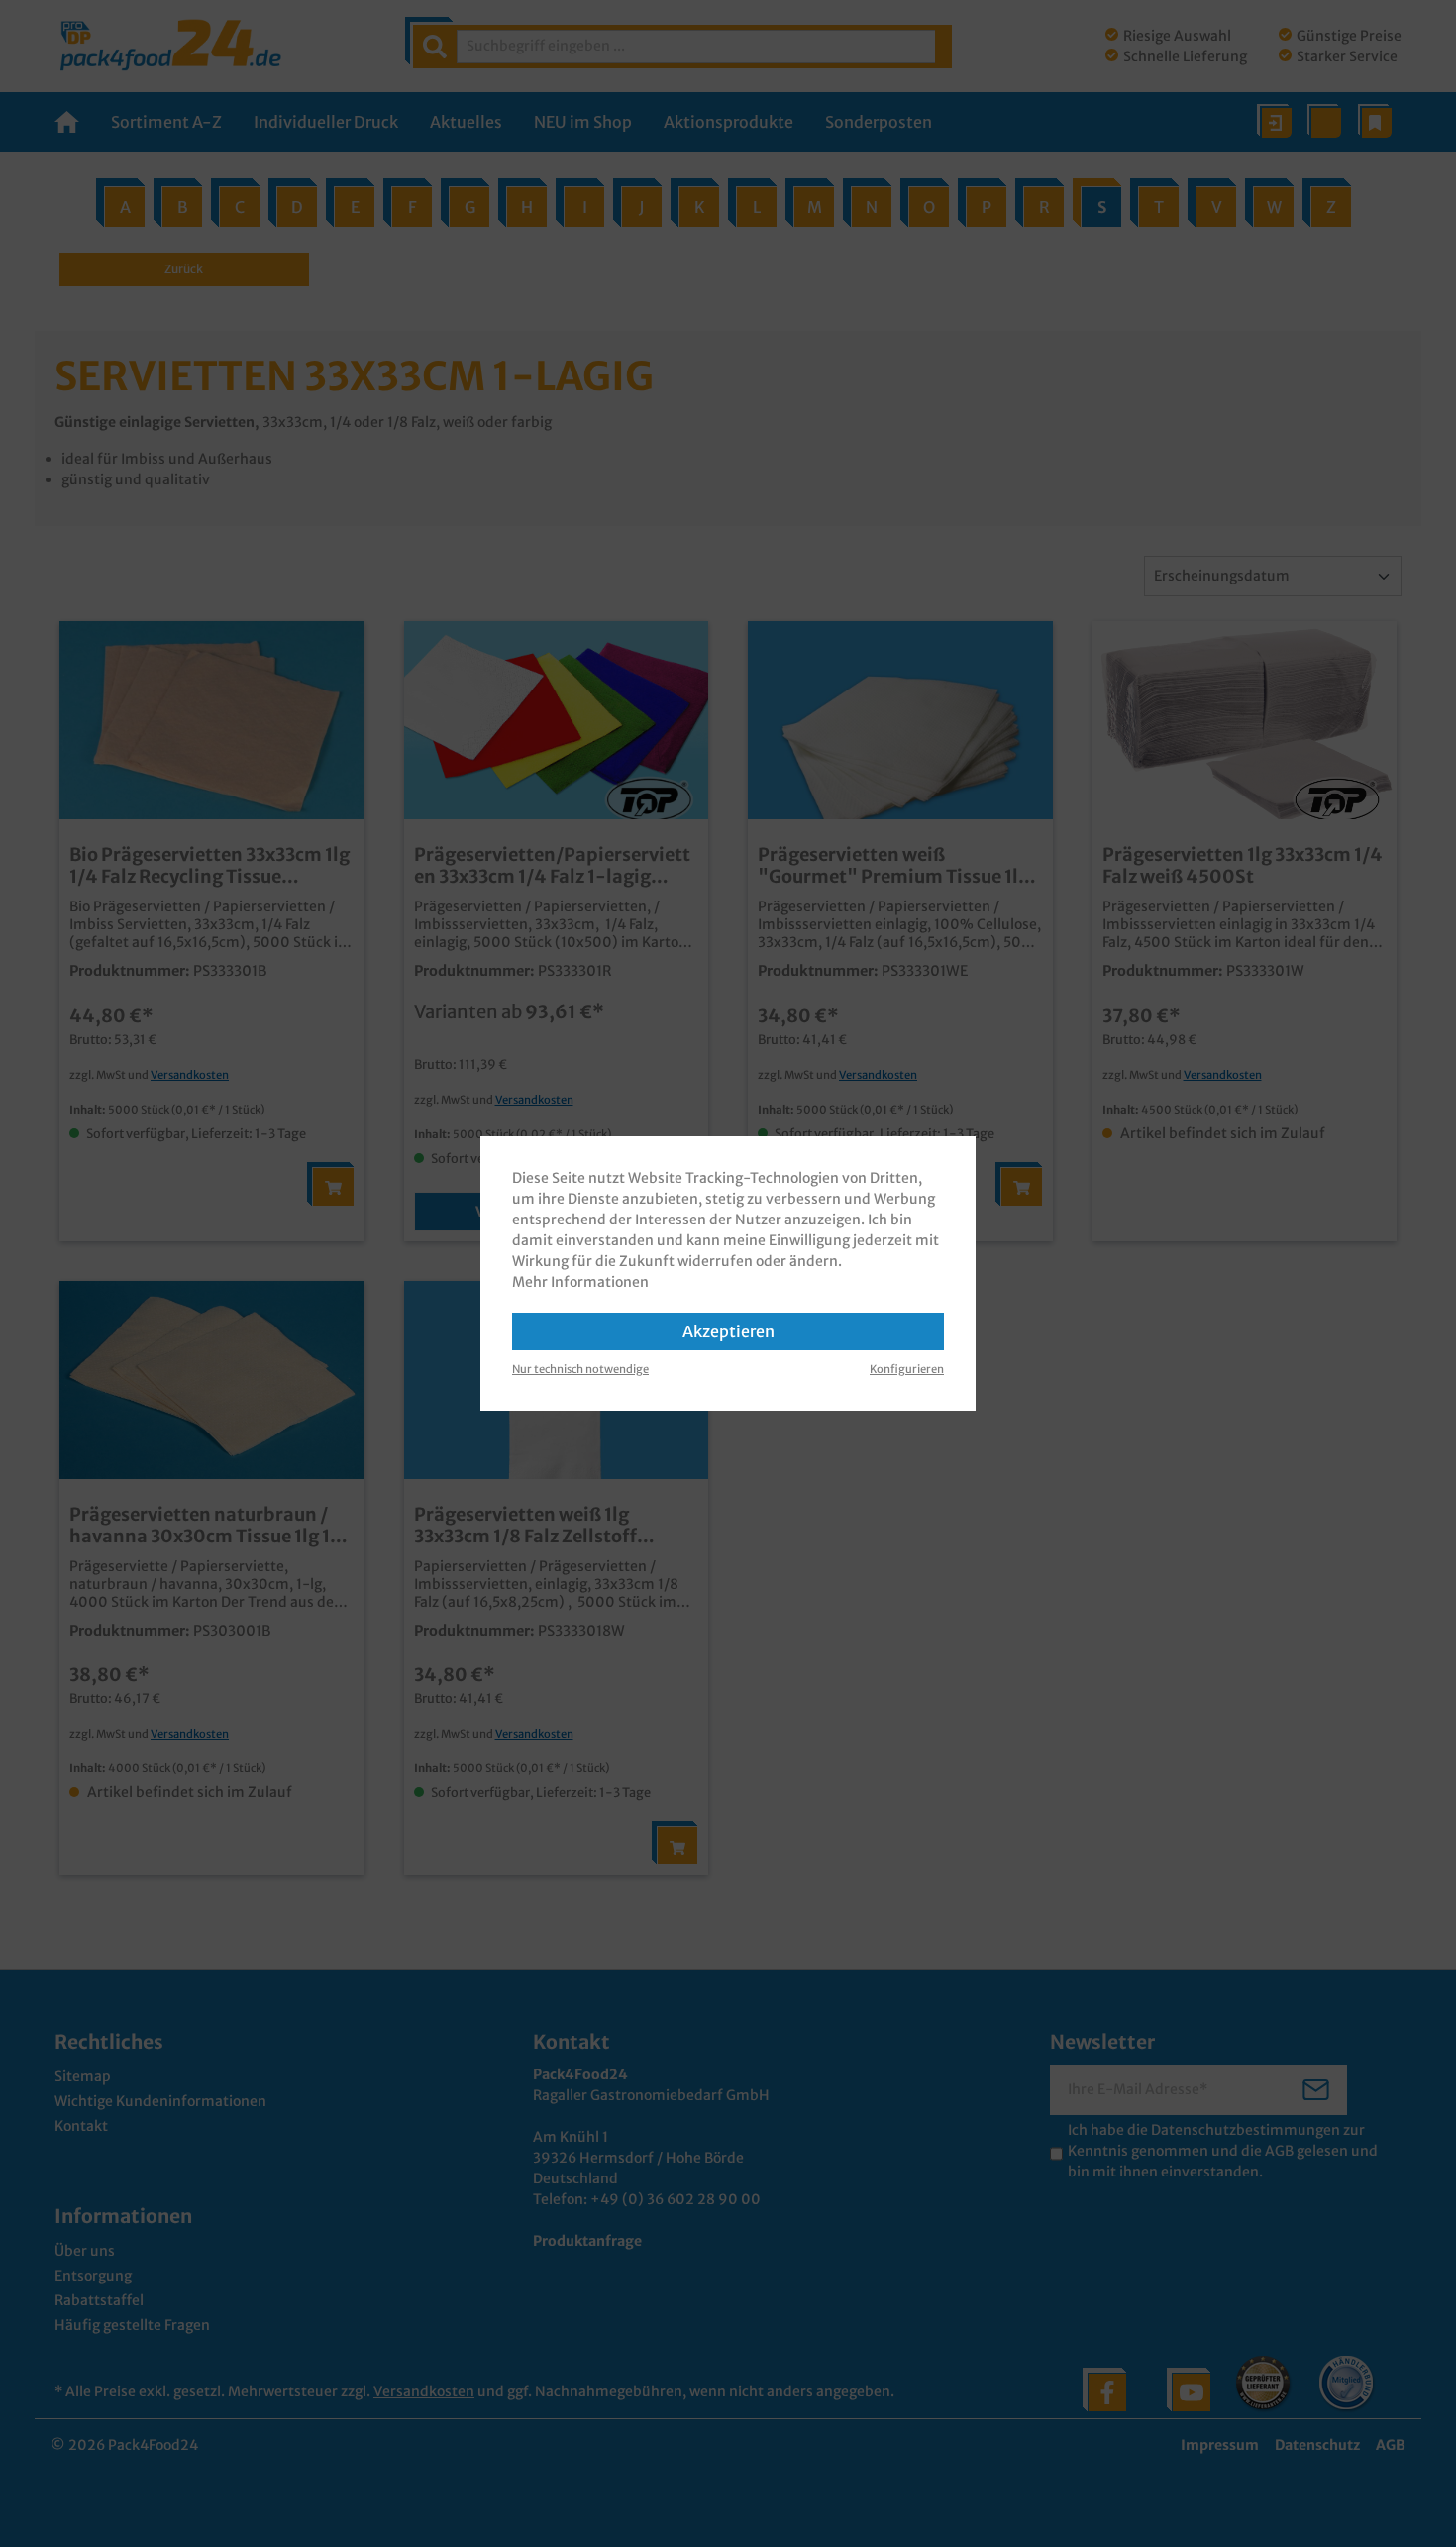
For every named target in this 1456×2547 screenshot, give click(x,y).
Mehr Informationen (580, 1282)
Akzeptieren (728, 1331)
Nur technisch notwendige (580, 1369)
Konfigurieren (907, 1369)
